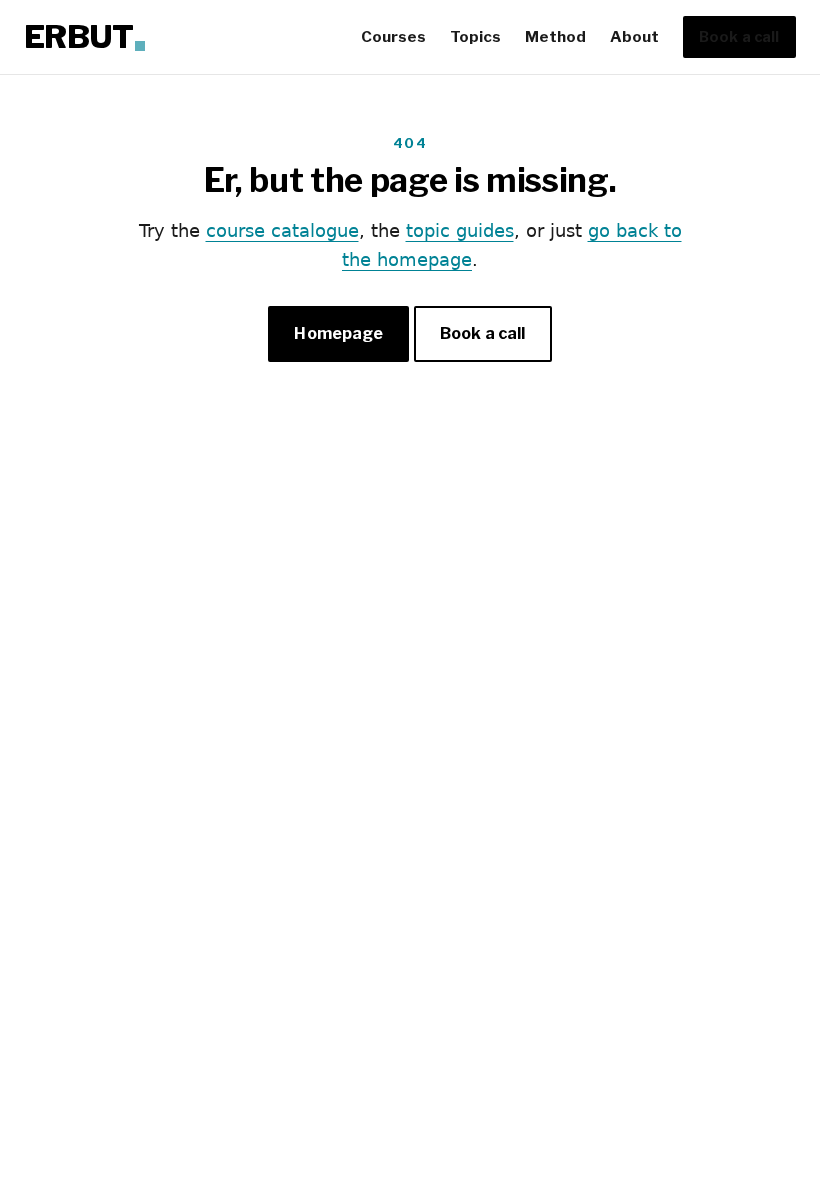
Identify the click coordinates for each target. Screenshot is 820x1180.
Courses (393, 36)
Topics (475, 36)
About (634, 36)
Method (555, 36)
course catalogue (282, 230)
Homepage (338, 333)
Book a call (739, 37)
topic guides (460, 230)
